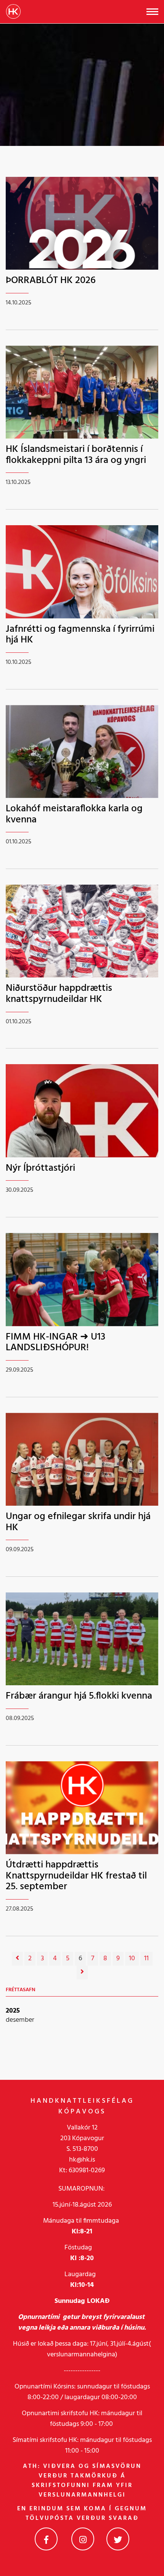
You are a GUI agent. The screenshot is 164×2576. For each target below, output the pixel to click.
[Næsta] (82, 1972)
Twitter (118, 2539)
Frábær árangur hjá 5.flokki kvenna (79, 1696)
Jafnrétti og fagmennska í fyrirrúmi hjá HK (80, 635)
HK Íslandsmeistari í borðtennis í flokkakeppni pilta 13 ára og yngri (76, 455)
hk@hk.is (82, 2160)
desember (20, 2020)
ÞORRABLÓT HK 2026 (51, 281)
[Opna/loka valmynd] (152, 12)
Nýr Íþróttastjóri (40, 1168)
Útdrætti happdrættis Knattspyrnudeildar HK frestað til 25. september (76, 1876)
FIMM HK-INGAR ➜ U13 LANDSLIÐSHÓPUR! (55, 1343)
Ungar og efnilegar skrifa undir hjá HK (78, 1522)
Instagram (83, 2539)
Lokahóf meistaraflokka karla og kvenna (74, 814)
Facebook (46, 2539)
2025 (13, 2011)
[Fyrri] (17, 1959)
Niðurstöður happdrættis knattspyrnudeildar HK (59, 994)
